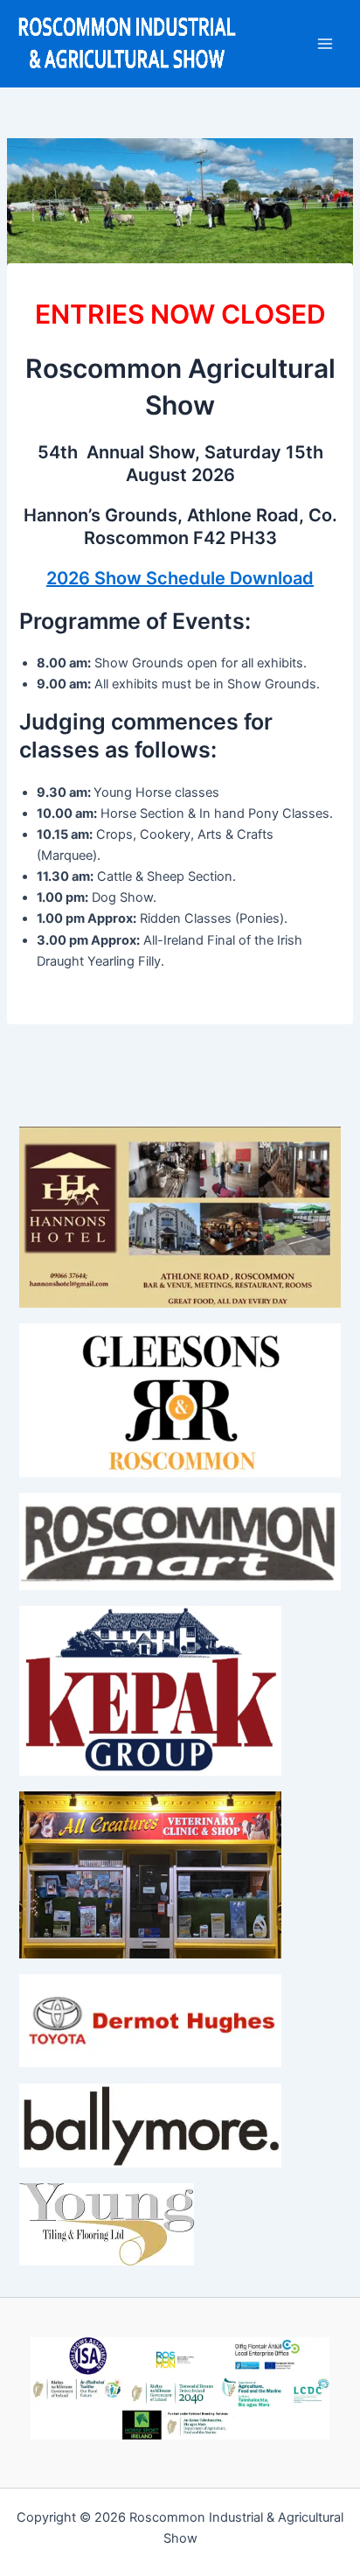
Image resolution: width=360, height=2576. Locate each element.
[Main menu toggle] (325, 44)
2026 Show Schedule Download (180, 578)
